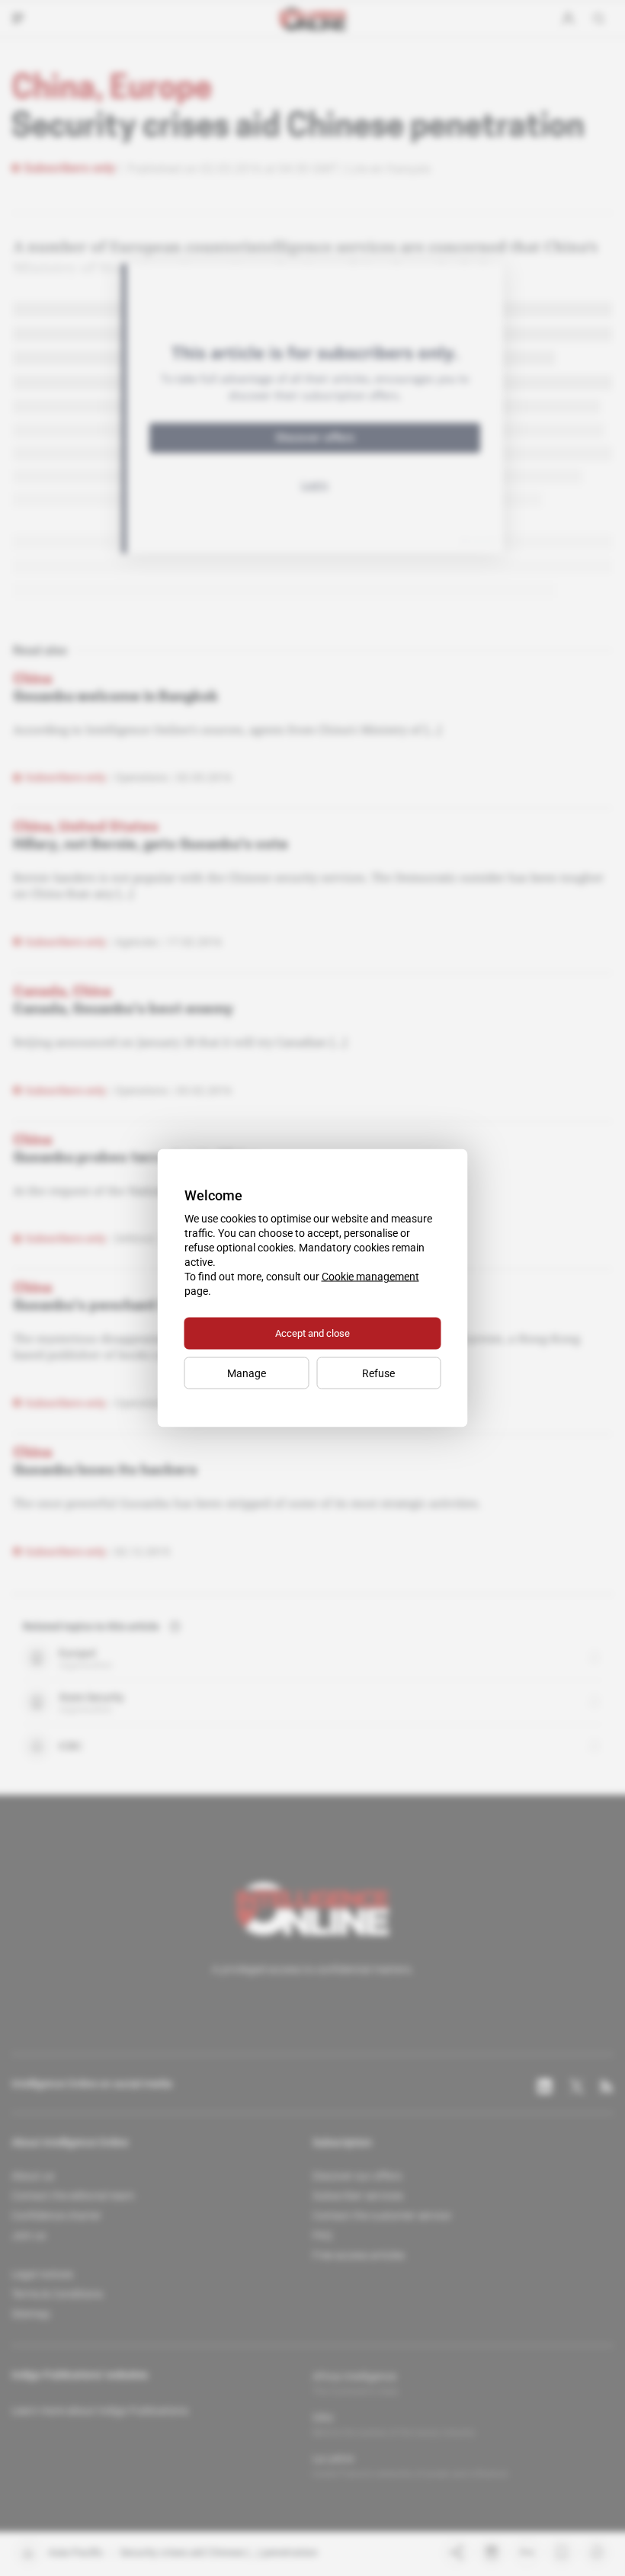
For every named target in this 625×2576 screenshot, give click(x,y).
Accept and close (312, 1333)
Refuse (378, 1373)
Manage (247, 1373)
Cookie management (370, 1277)
